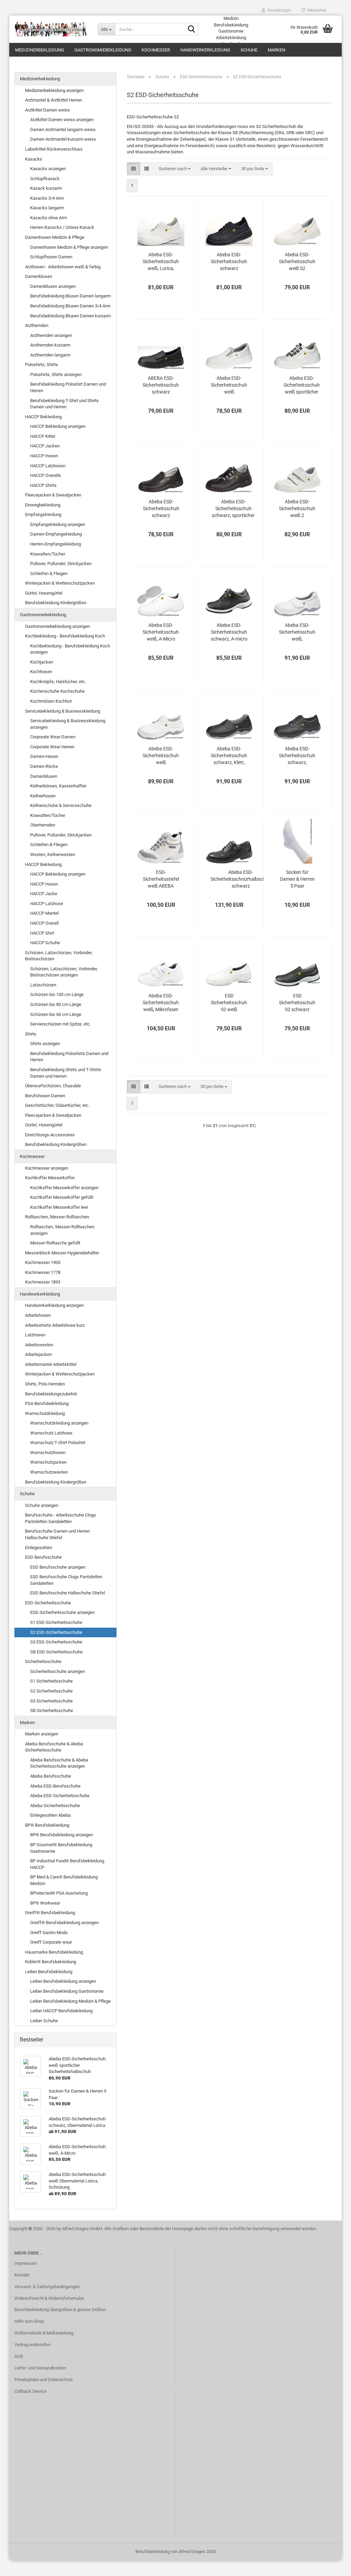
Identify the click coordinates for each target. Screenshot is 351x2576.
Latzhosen (35, 1335)
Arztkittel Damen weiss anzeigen (62, 120)
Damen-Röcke (44, 766)
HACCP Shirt (42, 933)
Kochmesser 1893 (43, 1282)
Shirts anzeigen (45, 1044)
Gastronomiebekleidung (103, 50)
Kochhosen (41, 672)
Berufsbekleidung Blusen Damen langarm (70, 296)
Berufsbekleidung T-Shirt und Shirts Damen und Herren (64, 404)
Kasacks (34, 159)
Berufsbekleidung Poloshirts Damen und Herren (69, 1057)
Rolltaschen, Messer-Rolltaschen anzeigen (62, 1230)
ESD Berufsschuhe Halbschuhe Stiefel (68, 1593)
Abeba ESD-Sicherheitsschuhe (60, 1796)
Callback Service (31, 2391)
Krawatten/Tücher (48, 554)
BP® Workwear (45, 1903)
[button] (134, 169)
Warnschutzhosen (48, 1453)
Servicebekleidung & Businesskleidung (63, 711)
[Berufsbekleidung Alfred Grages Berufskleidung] (51, 29)
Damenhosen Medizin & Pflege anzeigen (69, 247)
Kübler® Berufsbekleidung (51, 1962)
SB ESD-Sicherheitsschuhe (56, 1652)
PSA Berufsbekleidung (47, 1403)
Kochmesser (156, 50)
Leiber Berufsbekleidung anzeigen (63, 1981)
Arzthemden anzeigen (51, 335)
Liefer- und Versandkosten (40, 2368)
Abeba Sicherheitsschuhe (55, 1806)
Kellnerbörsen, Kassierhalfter (58, 786)
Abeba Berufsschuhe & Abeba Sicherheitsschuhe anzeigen (59, 1763)
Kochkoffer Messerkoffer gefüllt (62, 1197)
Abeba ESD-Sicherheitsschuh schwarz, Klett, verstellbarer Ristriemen (229, 756)
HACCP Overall (44, 923)
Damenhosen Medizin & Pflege (55, 237)
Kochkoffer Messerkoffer (50, 1178)
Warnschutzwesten (49, 1472)
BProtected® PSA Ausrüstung (59, 1893)
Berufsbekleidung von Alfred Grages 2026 (176, 2551)
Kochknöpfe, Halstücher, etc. (58, 682)
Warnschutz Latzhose (51, 1433)
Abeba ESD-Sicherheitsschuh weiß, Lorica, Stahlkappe (161, 262)
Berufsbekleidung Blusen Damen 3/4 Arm (70, 306)
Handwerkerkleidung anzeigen (54, 1305)
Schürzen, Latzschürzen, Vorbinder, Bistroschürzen (59, 956)
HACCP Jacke (44, 894)
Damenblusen (39, 276)
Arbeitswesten (39, 1345)
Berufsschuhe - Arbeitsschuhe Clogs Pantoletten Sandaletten (60, 1518)
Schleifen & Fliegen (49, 573)
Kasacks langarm (47, 208)
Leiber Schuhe (44, 2021)
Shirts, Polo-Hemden (45, 1384)
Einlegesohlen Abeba (50, 1815)
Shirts (31, 1034)
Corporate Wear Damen (53, 737)
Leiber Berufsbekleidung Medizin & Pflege (70, 2001)
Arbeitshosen (38, 1315)
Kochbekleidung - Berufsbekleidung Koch (65, 636)
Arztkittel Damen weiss (47, 110)
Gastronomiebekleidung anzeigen (57, 626)
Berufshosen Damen (45, 1096)
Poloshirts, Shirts (41, 365)
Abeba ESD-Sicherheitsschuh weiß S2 (297, 261)
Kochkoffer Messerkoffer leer (59, 1207)
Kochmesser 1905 (43, 1262)
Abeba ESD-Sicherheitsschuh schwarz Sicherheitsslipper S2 (161, 509)
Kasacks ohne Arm (49, 218)
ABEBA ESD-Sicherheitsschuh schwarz (161, 385)
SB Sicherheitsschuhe (52, 1711)
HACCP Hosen (44, 456)
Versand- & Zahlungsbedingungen (47, 2287)
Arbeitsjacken (38, 1354)
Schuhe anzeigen (42, 1505)
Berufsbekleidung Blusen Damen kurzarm (70, 316)
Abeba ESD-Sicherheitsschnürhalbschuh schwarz (241, 879)
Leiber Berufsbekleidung (49, 1972)
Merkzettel (316, 10)
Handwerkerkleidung (205, 50)
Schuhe (249, 50)
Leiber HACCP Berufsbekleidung (61, 2011)
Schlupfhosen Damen (51, 257)
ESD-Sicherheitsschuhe (48, 1603)
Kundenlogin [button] (278, 10)
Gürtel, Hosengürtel (44, 593)
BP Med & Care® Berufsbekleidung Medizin (64, 1880)
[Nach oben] (332, 2566)
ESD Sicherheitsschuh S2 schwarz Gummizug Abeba (297, 1003)
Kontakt (22, 2275)
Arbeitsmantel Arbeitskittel (51, 1364)
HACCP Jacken (45, 446)
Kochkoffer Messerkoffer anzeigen (64, 1188)
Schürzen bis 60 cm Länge (56, 1014)
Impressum (26, 2263)
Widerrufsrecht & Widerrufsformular (49, 2298)
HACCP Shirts (43, 485)
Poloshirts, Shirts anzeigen (56, 374)
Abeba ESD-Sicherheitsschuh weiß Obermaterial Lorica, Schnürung (161, 756)
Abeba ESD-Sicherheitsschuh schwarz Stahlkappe (229, 262)
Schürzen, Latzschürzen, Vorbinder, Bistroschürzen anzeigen (64, 972)
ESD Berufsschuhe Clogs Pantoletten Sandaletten (66, 1580)
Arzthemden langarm (50, 355)
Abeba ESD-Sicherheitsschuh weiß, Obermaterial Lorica (297, 632)
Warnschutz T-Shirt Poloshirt (58, 1443)
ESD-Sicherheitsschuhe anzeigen (62, 1612)
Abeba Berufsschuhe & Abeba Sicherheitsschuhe (54, 1747)
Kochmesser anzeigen (47, 1168)
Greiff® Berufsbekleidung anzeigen (64, 1923)
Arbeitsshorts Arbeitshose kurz (55, 1325)
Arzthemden (37, 325)
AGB (19, 2356)
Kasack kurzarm (46, 188)
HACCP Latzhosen (48, 466)
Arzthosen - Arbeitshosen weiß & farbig (63, 267)
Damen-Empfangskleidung (56, 534)
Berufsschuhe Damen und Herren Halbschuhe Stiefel (57, 1534)
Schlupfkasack (45, 179)
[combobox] (175, 169)
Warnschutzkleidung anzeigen (59, 1423)
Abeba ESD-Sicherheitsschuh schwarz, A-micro (229, 632)
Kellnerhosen (43, 796)
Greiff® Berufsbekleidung (50, 1913)
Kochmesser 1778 (43, 1272)
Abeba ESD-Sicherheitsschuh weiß (229, 385)
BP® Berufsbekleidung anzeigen (62, 1835)
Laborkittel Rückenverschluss (54, 149)
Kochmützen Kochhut (51, 701)
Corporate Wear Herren (52, 747)
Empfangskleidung (43, 514)
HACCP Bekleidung (43, 417)
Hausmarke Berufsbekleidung (54, 1952)
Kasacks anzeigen (48, 169)
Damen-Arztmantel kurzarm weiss (63, 139)
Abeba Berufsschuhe (51, 1776)
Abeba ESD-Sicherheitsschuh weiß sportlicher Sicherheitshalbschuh (301, 385)
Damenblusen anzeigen (53, 286)
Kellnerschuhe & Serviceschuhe (61, 805)
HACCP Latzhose (47, 904)
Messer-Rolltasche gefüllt (55, 1243)
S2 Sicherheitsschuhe (51, 1691)
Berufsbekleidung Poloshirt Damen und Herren (68, 387)
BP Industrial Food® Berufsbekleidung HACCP (67, 1864)
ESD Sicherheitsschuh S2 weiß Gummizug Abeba (229, 1003)
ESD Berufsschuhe (43, 1557)
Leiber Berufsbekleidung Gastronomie (67, 1991)
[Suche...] (192, 30)
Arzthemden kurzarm (50, 345)
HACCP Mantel (44, 913)
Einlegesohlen (39, 1548)
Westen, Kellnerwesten (53, 854)
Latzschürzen (43, 985)
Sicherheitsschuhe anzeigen (58, 1671)
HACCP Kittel (43, 436)
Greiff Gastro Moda (49, 1933)
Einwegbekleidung (43, 505)
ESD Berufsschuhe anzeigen (58, 1567)
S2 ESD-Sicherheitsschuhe (56, 1632)
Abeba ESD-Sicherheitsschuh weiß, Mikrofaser (161, 1003)
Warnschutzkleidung (45, 1413)
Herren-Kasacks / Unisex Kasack (62, 227)
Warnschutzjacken (48, 1462)
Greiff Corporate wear (51, 1942)
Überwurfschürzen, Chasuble (53, 1086)
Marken (276, 50)
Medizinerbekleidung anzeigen (54, 90)
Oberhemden (43, 825)
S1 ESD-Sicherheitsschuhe (56, 1622)
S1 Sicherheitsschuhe (51, 1681)
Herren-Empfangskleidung (56, 544)
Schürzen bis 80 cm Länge (56, 1004)
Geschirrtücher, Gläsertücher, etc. (57, 1105)
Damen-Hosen (44, 756)
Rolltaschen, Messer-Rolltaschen (57, 1217)
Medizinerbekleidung (40, 50)
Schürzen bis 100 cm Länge (57, 994)
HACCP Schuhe (45, 943)
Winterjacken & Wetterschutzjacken (60, 583)
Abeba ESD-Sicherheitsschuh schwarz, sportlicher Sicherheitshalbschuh (233, 509)
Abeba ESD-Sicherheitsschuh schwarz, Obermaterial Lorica (297, 756)
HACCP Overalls (46, 475)
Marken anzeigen (42, 1734)
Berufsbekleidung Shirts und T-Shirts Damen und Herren (66, 1073)
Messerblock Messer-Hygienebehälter (62, 1253)
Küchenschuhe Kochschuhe (57, 691)
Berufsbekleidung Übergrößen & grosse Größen (60, 2310)
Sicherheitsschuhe (43, 1661)
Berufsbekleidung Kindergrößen (56, 603)
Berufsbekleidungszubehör (51, 1394)
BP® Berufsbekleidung (47, 1825)
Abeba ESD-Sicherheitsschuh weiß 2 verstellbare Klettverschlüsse (297, 509)
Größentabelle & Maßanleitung (44, 2333)
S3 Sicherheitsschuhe (51, 1701)
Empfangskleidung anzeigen (58, 524)
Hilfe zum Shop (29, 2321)
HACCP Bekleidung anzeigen (58, 426)
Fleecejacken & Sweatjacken (53, 495)
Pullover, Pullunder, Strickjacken (61, 564)
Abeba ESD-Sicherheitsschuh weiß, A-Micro (161, 632)
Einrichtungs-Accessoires (50, 1135)
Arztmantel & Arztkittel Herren (53, 100)
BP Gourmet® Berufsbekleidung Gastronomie (61, 1848)
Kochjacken (42, 662)
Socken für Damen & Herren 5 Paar (297, 879)
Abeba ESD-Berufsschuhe (55, 1786)
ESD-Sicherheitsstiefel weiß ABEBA (161, 879)
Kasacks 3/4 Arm (47, 198)
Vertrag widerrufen (32, 2345)
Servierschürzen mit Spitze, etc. (60, 1024)
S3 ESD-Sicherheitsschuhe (56, 1642)
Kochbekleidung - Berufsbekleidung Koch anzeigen (70, 649)
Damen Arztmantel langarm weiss (63, 130)
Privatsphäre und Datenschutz (44, 2380)
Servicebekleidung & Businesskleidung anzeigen (68, 724)
